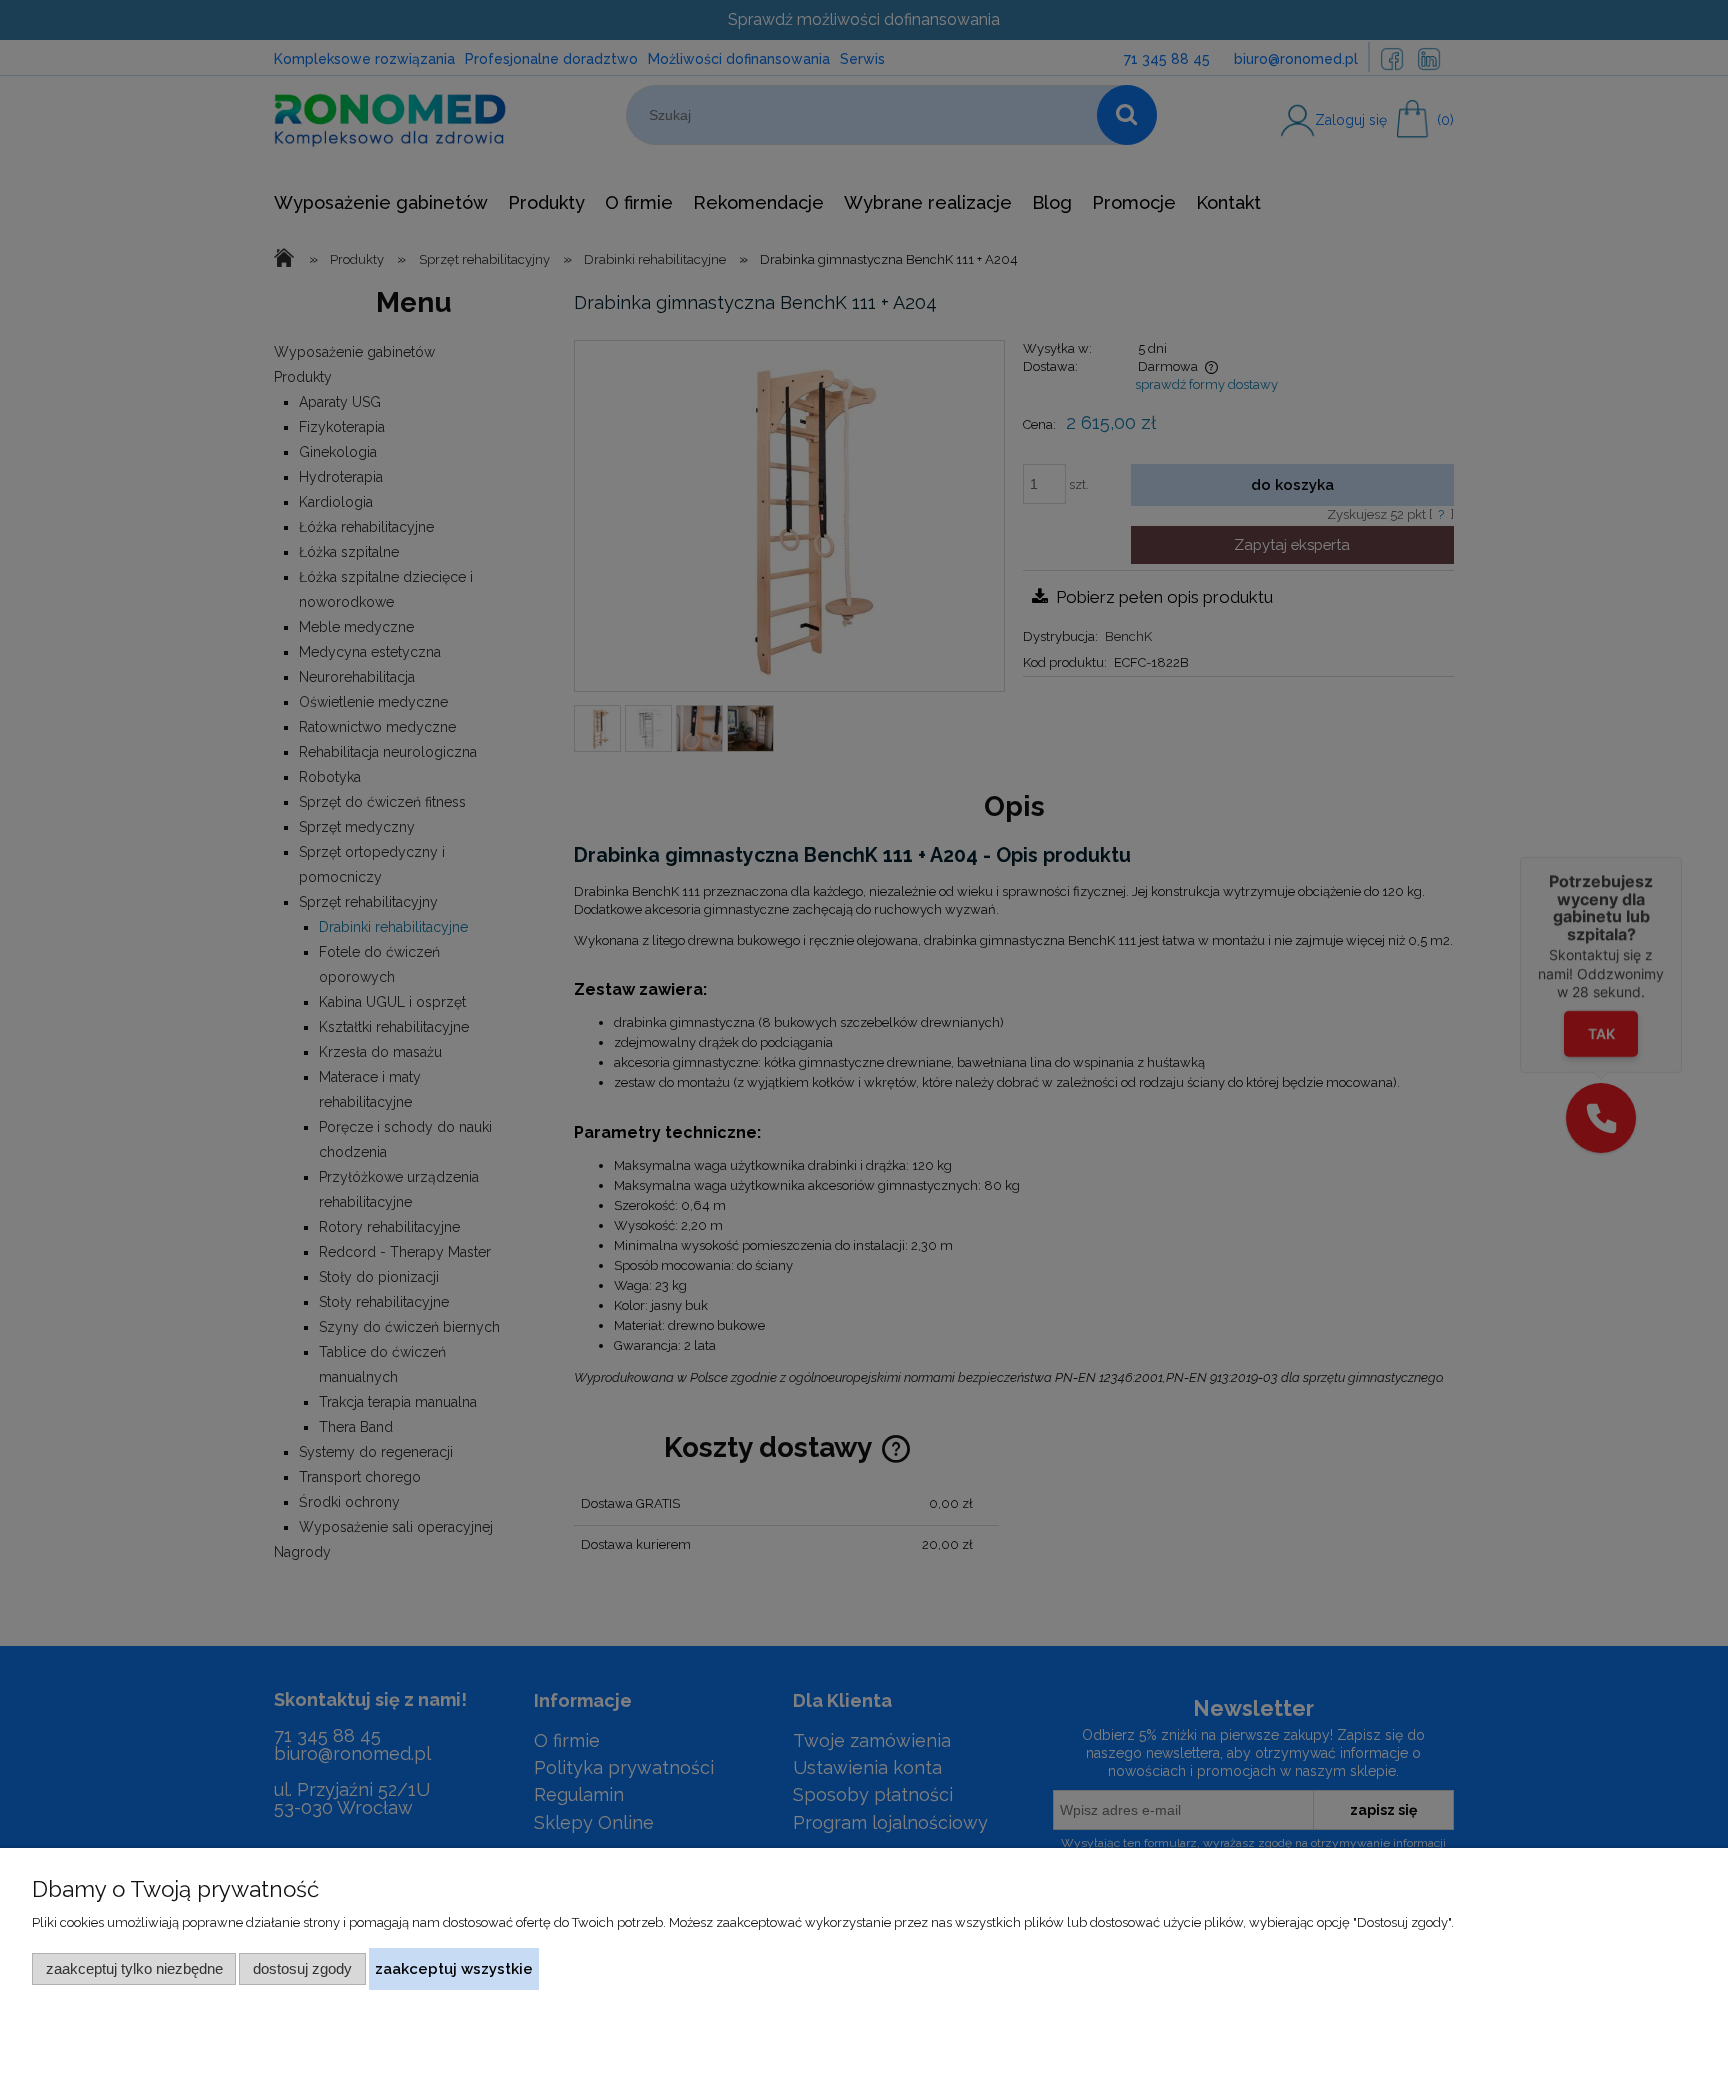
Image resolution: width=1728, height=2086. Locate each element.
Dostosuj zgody (302, 1968)
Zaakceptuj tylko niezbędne (134, 1968)
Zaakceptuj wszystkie (454, 1968)
